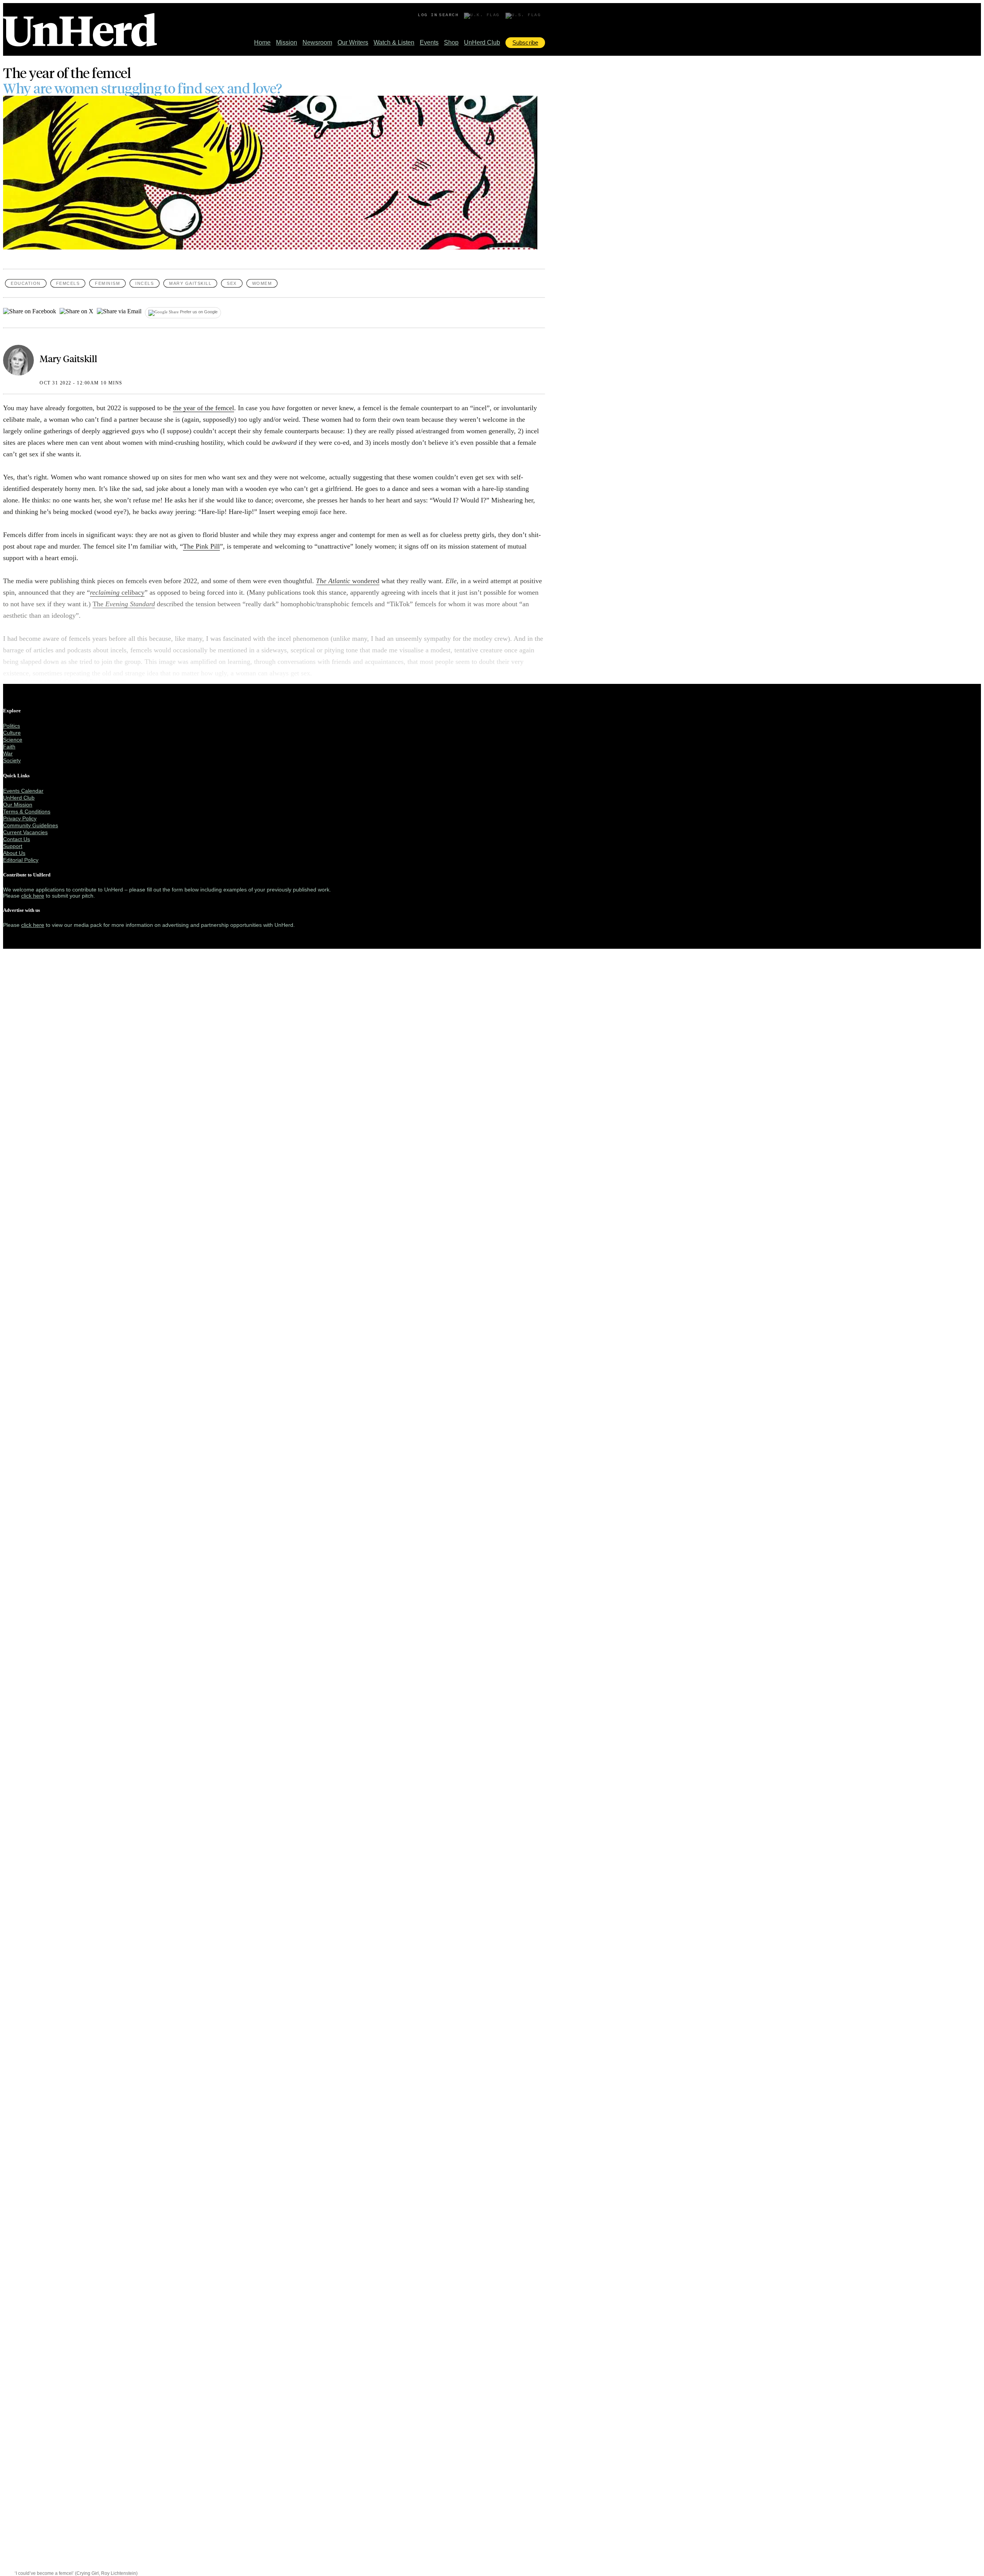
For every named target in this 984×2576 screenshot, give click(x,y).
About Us (14, 853)
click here (33, 896)
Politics (12, 726)
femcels (68, 283)
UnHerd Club (482, 42)
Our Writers (353, 42)
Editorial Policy (21, 860)
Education (26, 283)
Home (262, 42)
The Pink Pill (201, 546)
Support (13, 846)
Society (12, 760)
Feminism (107, 283)
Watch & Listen (394, 42)
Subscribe (525, 42)
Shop (451, 42)
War (8, 753)
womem (262, 283)
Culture (12, 733)
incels (145, 283)
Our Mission (18, 805)
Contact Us (17, 839)
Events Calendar (23, 791)
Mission (287, 42)
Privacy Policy (20, 818)
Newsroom (317, 42)
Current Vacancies (25, 832)
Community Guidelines (31, 825)
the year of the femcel (204, 408)
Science (13, 740)
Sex (232, 283)
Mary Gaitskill (190, 283)
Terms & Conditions (27, 812)
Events (429, 42)
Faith (9, 747)
